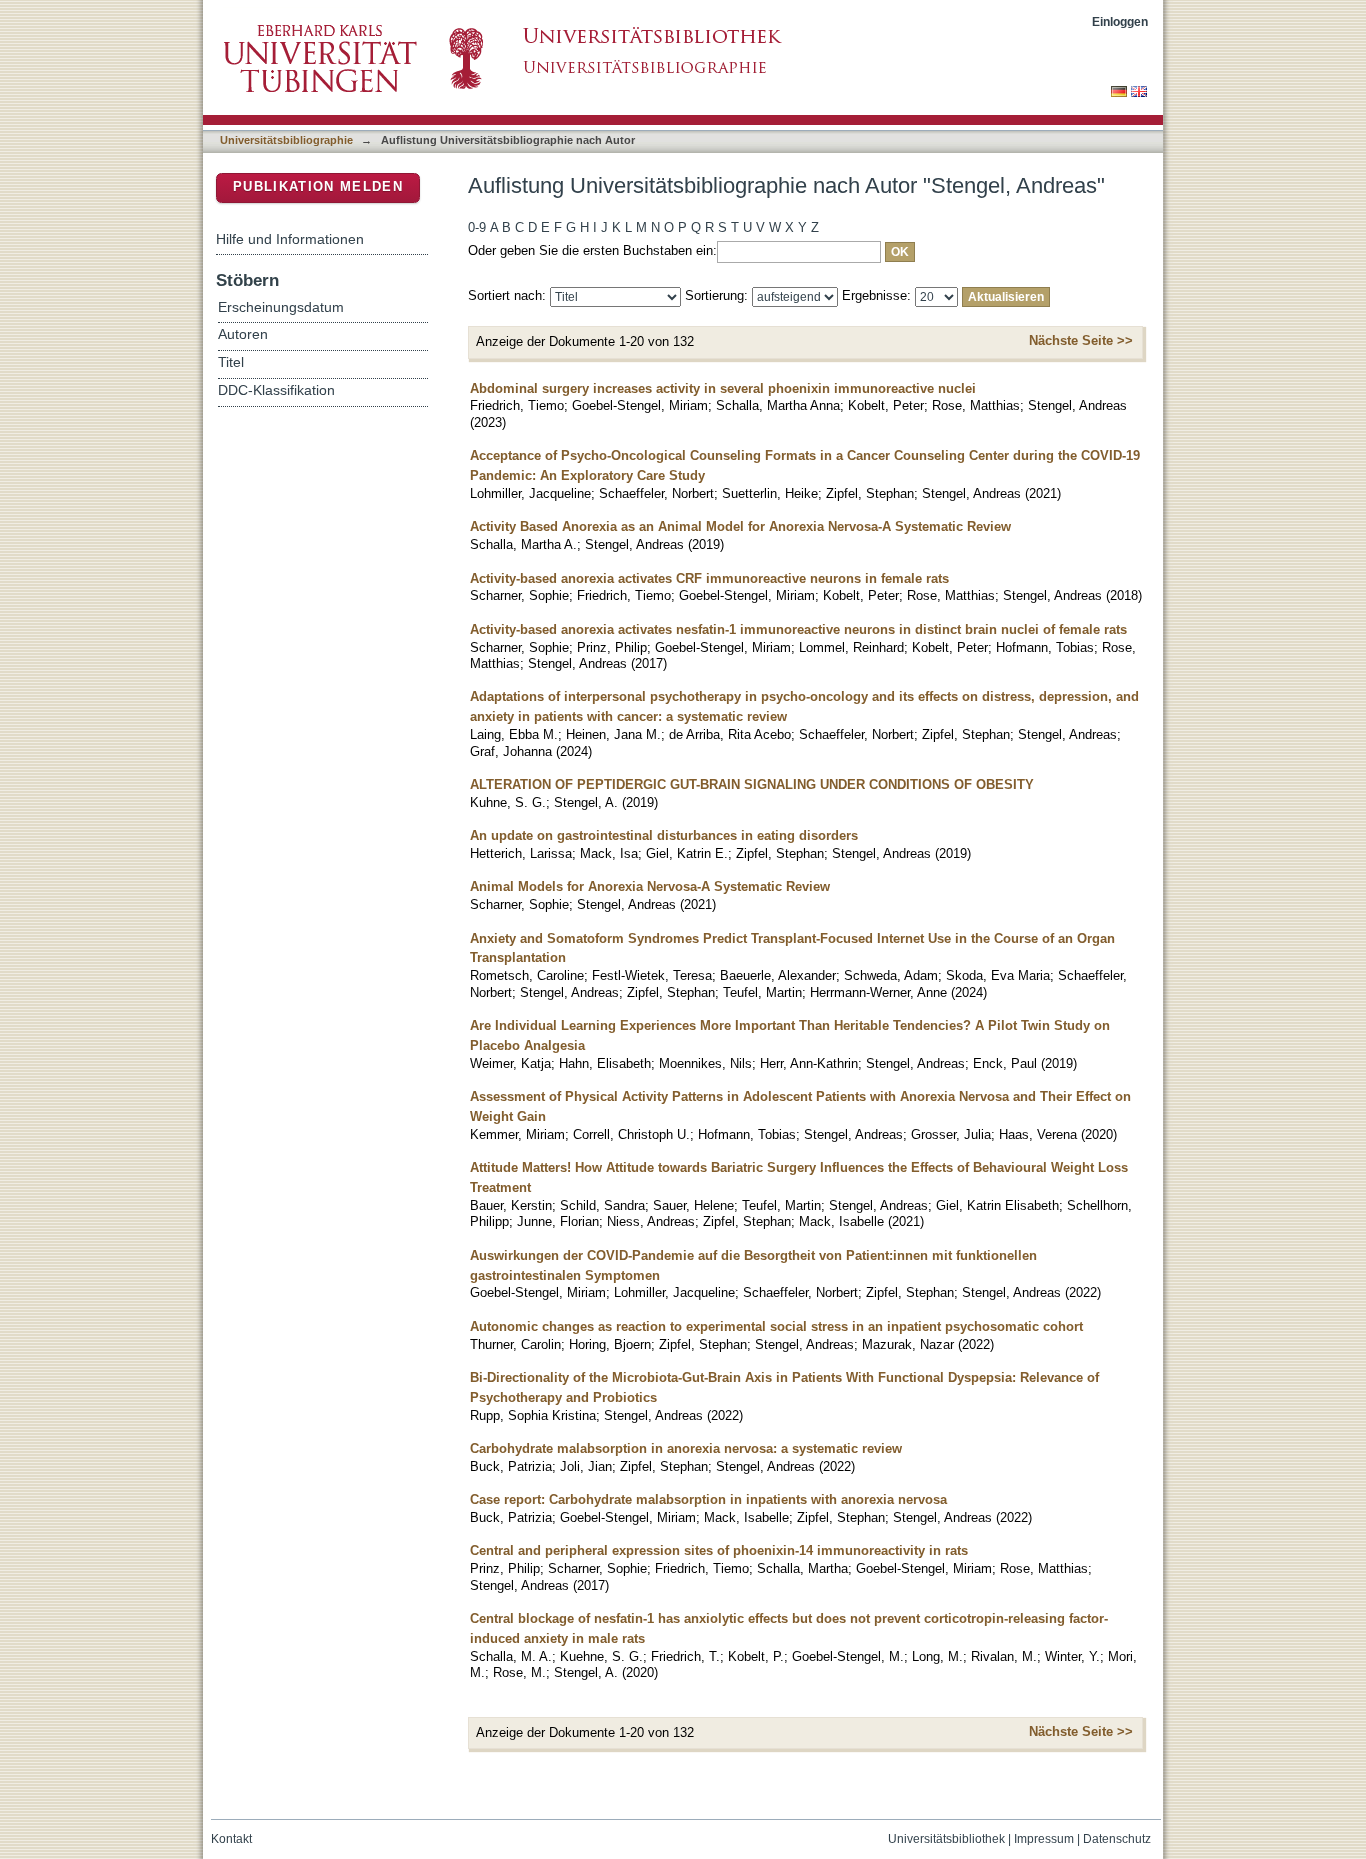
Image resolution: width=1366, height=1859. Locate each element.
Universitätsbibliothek (946, 1839)
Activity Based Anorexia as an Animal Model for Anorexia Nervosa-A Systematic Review (740, 526)
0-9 (477, 227)
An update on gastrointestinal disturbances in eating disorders (664, 835)
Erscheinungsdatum (281, 307)
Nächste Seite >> (1081, 340)
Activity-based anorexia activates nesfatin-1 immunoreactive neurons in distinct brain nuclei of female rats (798, 629)
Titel (231, 362)
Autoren (243, 334)
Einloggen (1120, 21)
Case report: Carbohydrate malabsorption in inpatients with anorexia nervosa (708, 1499)
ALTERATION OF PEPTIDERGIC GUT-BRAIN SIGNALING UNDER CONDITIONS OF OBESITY (752, 784)
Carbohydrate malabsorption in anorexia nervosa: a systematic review (686, 1448)
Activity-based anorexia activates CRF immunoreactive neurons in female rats (709, 578)
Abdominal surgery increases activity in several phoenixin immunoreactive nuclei (723, 388)
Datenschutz (1117, 1839)
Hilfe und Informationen (290, 239)
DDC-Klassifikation (276, 390)
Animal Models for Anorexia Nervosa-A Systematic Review (650, 886)
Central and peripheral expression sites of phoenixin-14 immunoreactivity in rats (719, 1550)
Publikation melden (318, 186)
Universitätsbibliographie (286, 140)
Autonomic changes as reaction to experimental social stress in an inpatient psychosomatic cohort (776, 1326)
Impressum (1044, 1839)
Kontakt (231, 1839)
